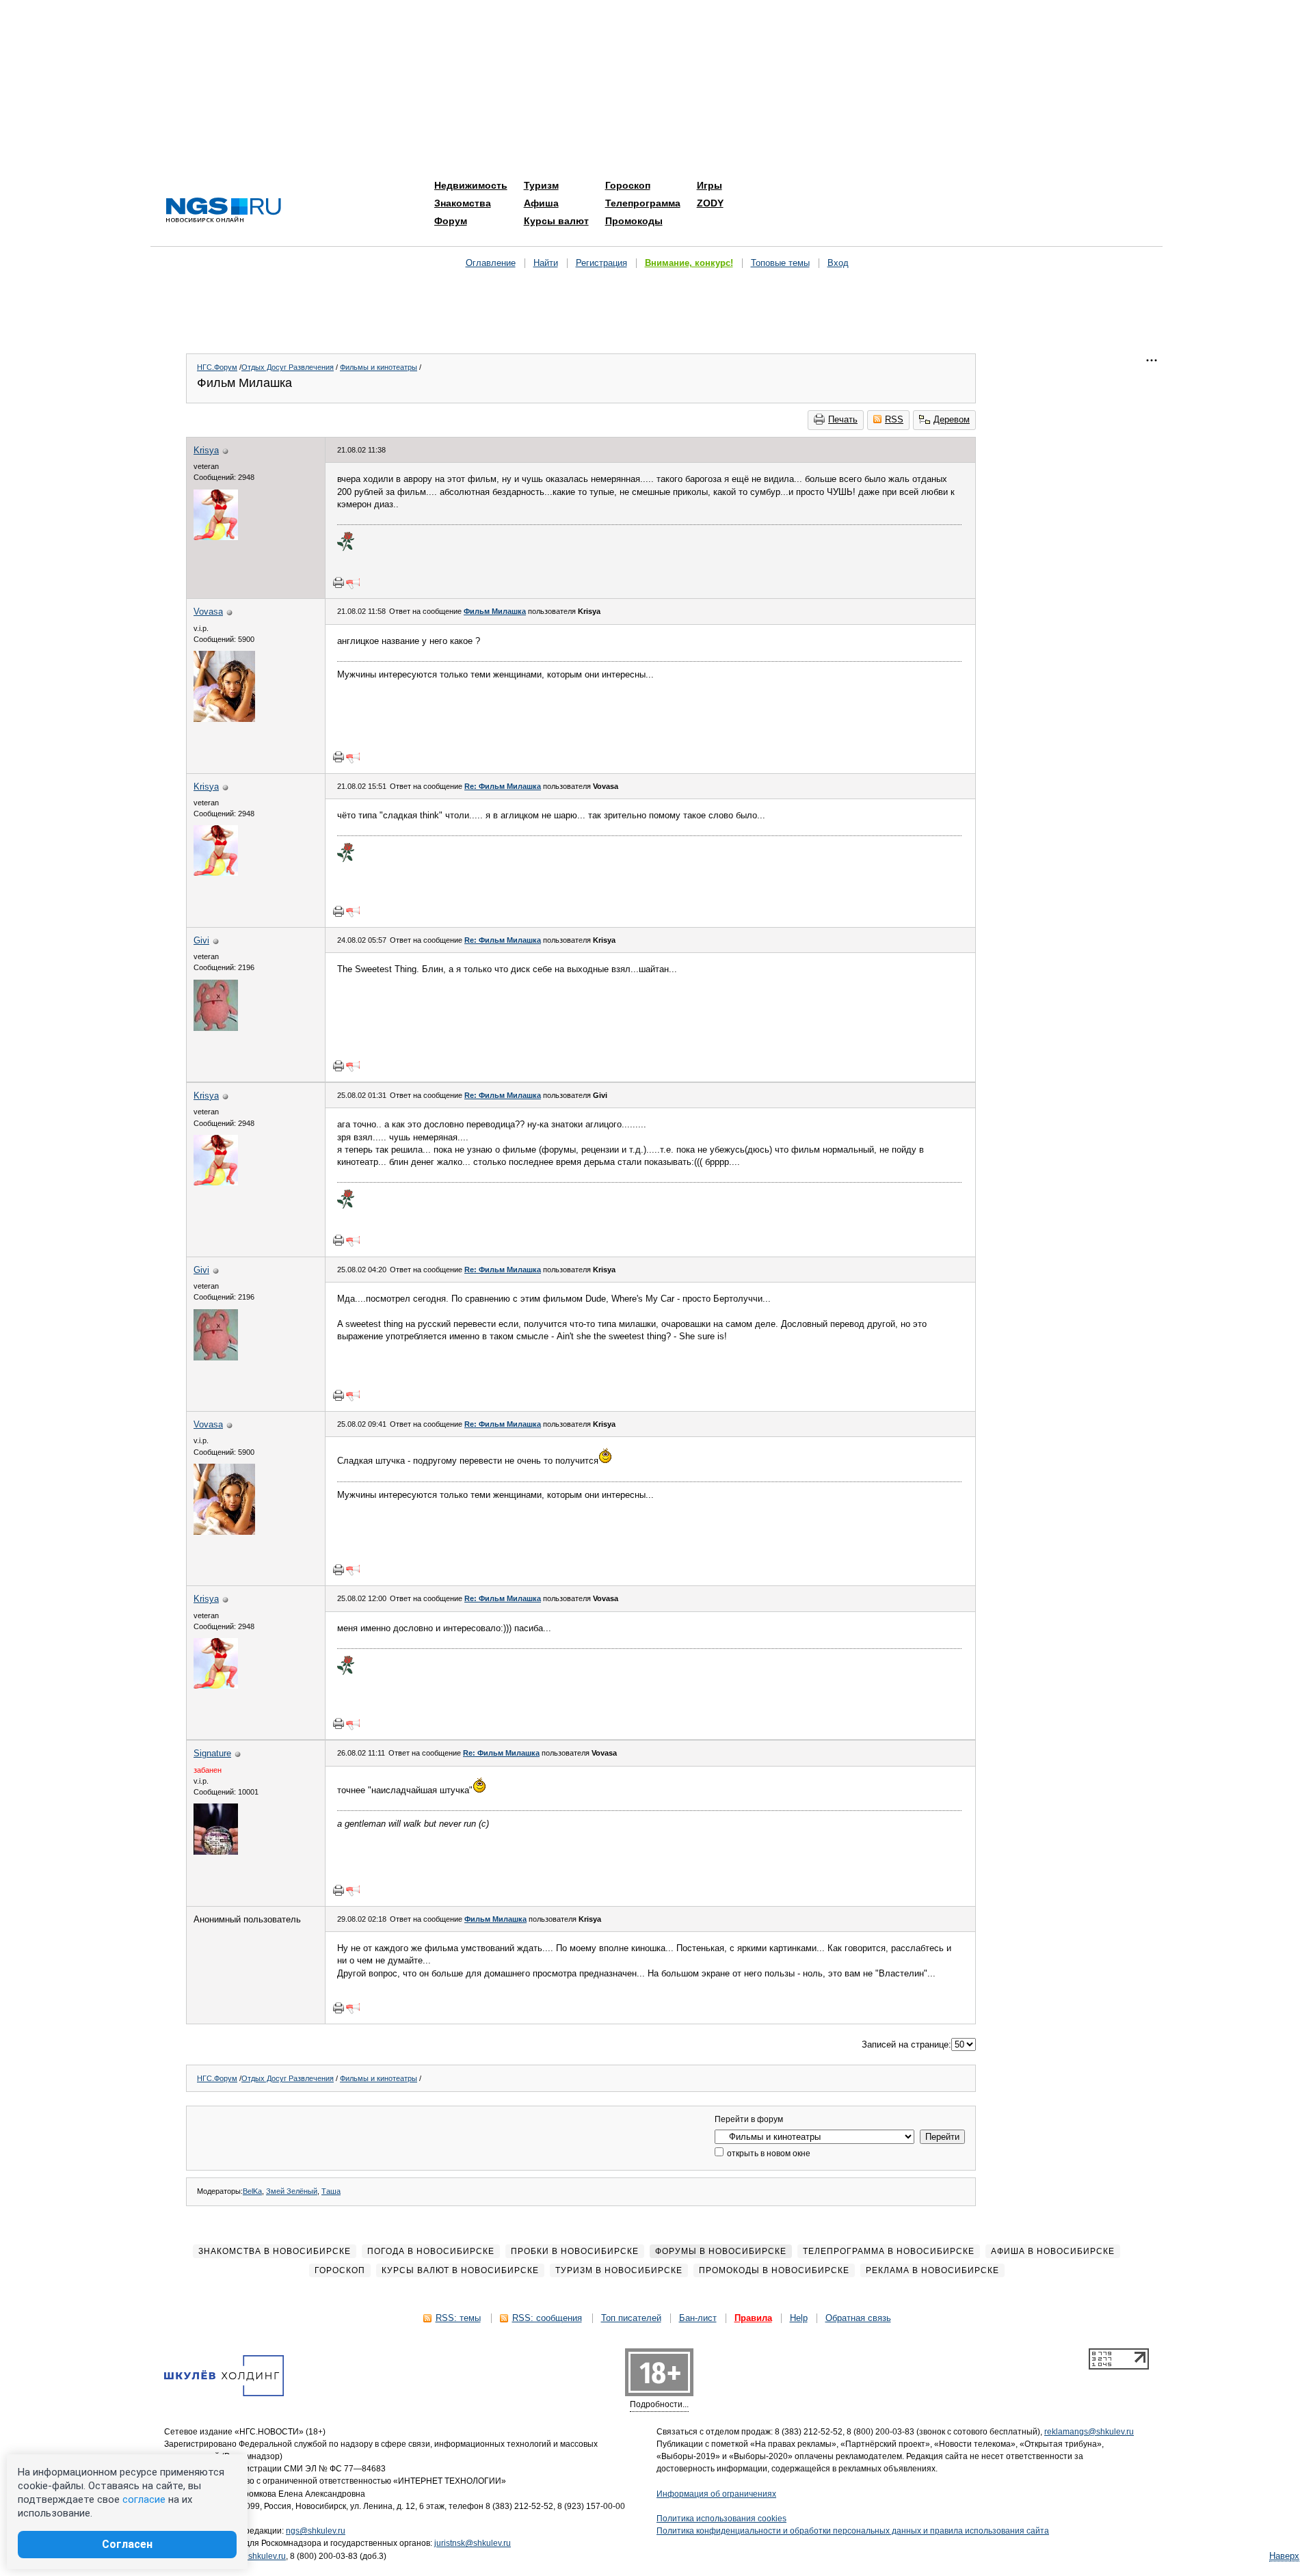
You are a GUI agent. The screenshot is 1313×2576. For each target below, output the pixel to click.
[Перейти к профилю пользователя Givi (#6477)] (216, 1028)
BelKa (252, 2191)
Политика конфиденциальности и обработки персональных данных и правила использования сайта (853, 2531)
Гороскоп (628, 185)
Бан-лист (698, 2318)
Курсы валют (556, 221)
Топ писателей (631, 2318)
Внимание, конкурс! (689, 263)
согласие (144, 2499)
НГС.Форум (217, 367)
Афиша (541, 203)
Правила (753, 2318)
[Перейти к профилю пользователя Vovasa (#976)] (224, 719)
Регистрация (601, 263)
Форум (451, 221)
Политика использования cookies (721, 2519)
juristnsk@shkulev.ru (473, 2543)
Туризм (541, 185)
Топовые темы (780, 263)
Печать (843, 419)
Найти (546, 263)
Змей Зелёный (292, 2191)
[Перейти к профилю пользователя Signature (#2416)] (216, 1852)
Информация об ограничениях (716, 2494)
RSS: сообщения (547, 2318)
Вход (838, 263)
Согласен (127, 2544)
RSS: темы (458, 2318)
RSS (894, 419)
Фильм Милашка (495, 611)
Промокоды (634, 221)
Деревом (952, 419)
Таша (331, 2191)
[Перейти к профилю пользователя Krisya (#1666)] (216, 537)
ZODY (710, 203)
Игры (709, 185)
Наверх (1284, 2556)
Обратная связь (858, 2318)
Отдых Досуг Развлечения (288, 367)
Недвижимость (471, 185)
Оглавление (491, 263)
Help (799, 2318)
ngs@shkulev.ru (316, 2531)
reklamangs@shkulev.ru (1089, 2432)
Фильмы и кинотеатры (379, 367)
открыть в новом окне (768, 2154)
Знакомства (463, 203)
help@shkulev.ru (255, 2556)
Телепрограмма (643, 203)
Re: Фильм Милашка (503, 786)
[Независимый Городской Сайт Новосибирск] (224, 211)
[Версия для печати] (339, 582)
